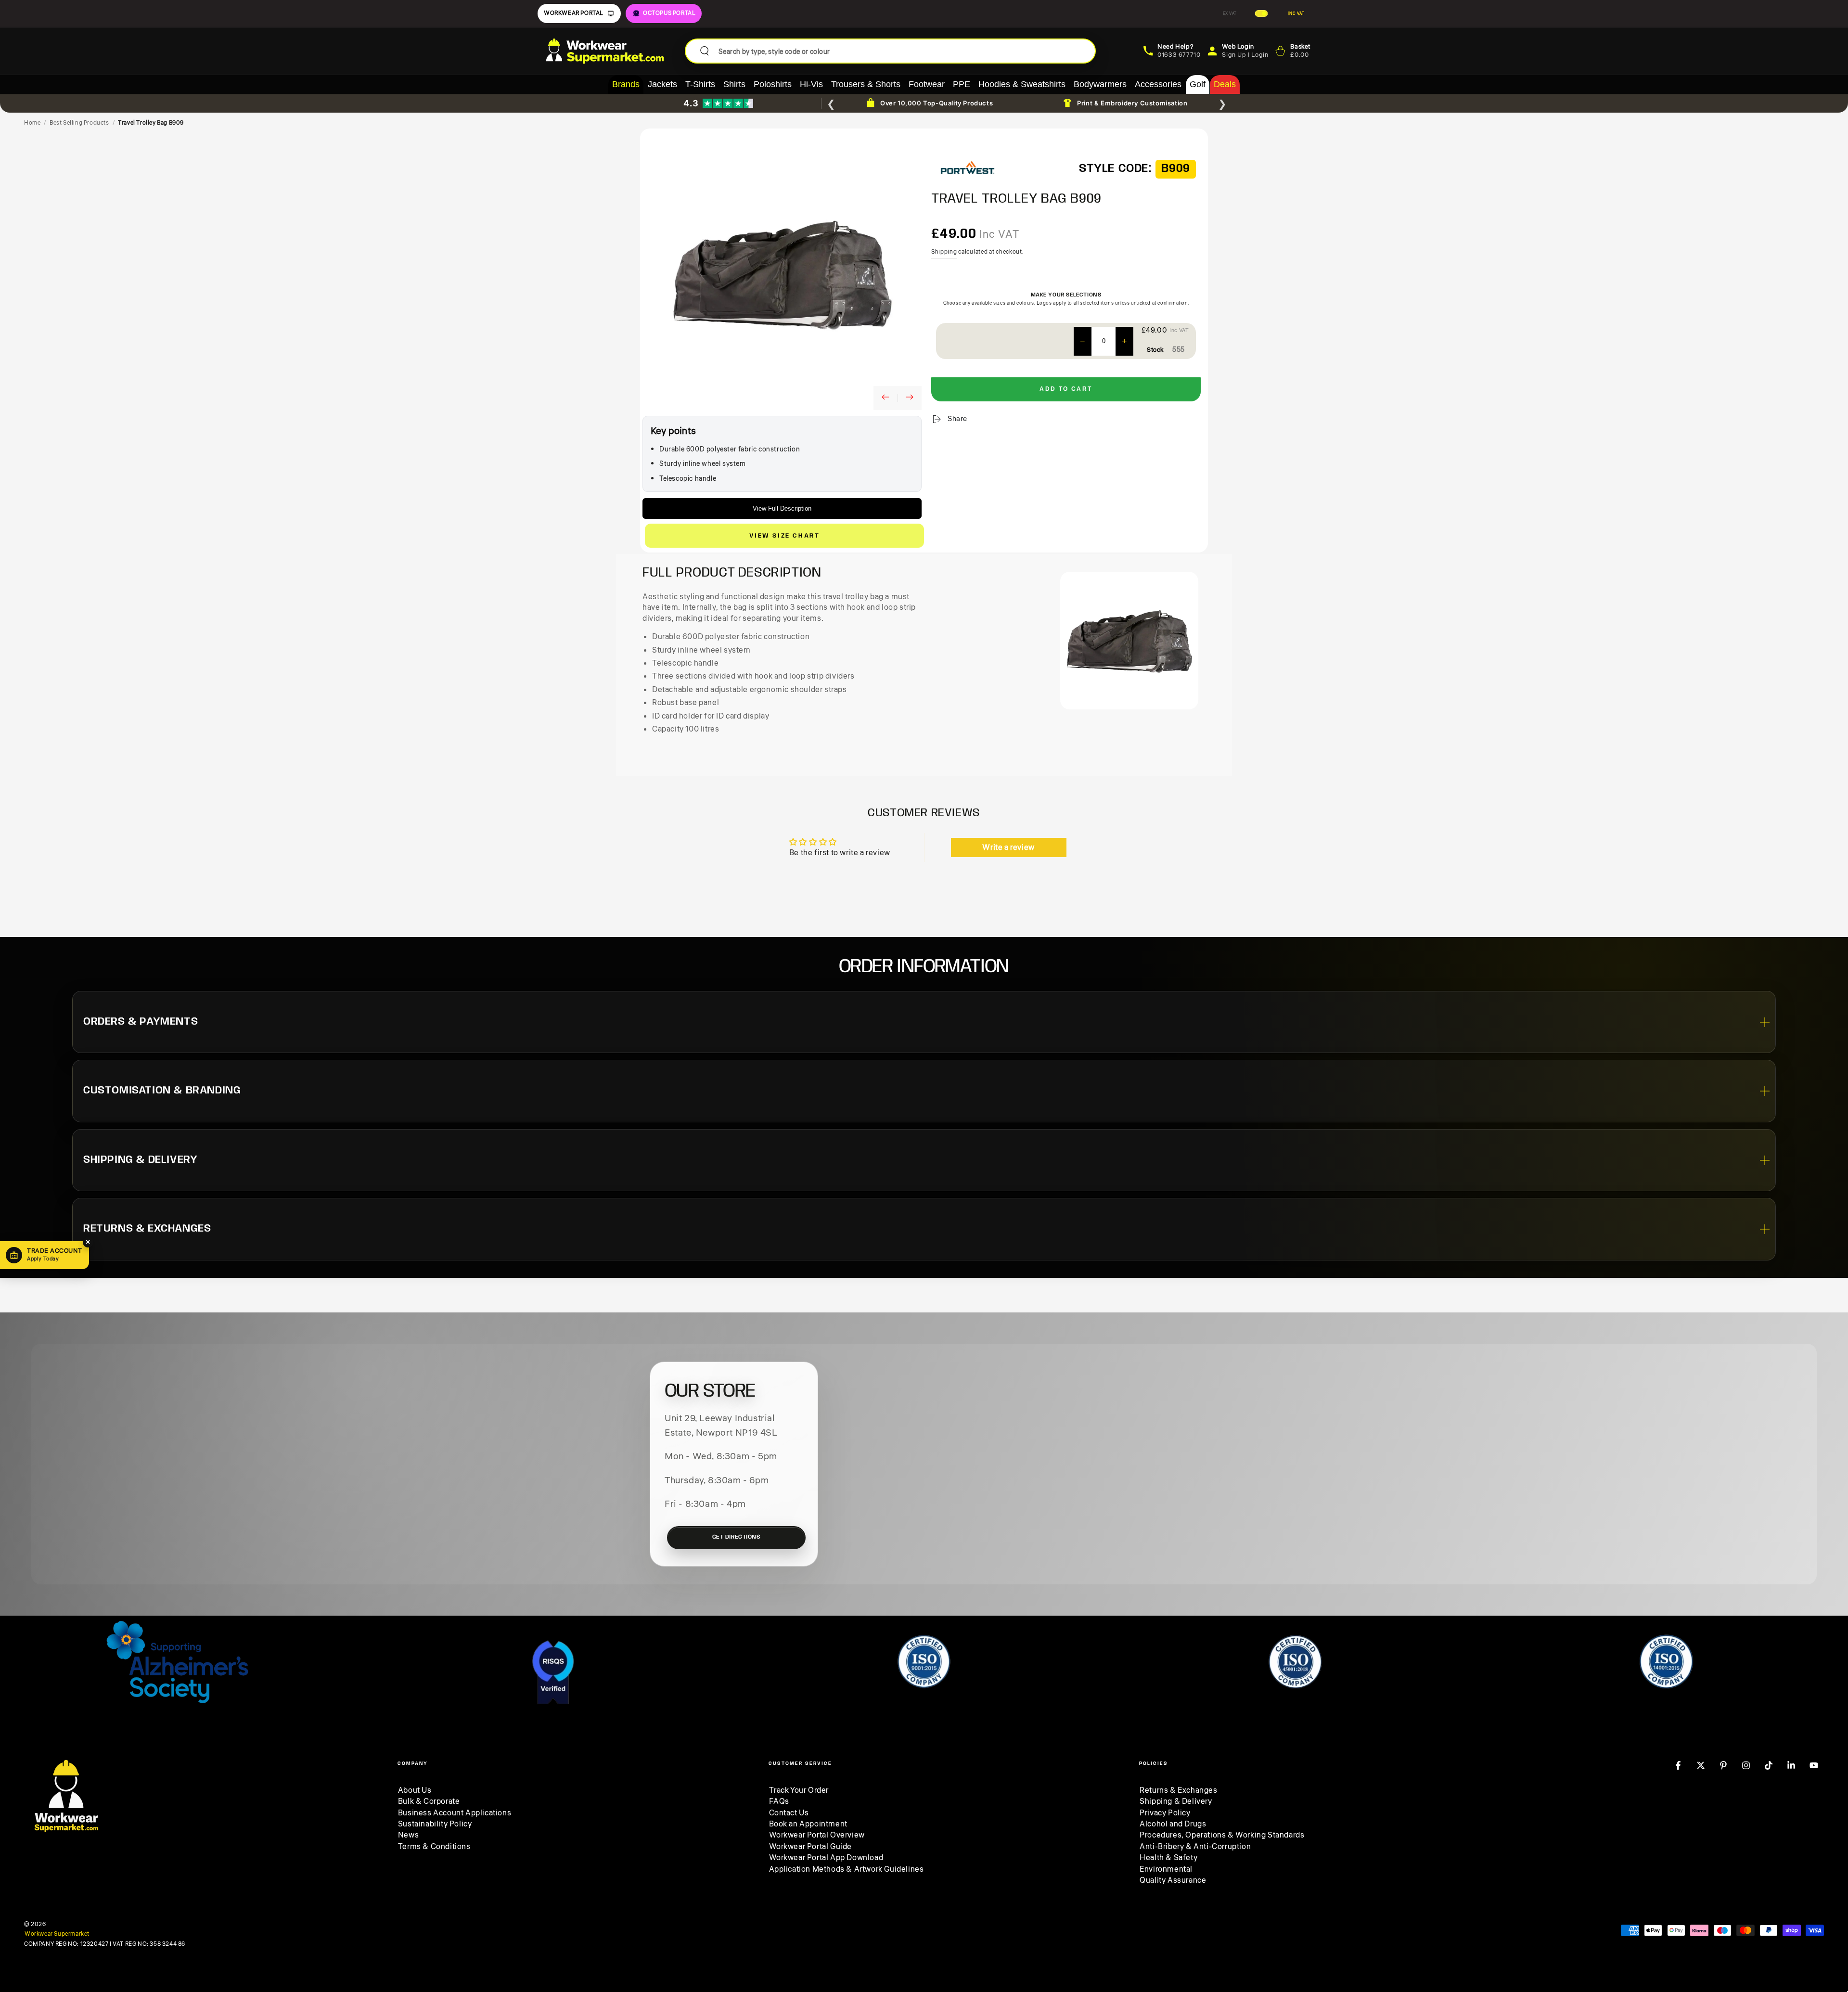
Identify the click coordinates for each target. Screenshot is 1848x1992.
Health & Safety (1168, 1858)
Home (32, 123)
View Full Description (782, 508)
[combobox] (903, 51)
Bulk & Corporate (429, 1801)
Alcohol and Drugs (1173, 1824)
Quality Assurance (1173, 1880)
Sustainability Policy (435, 1824)
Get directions (737, 1537)
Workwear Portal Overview (817, 1835)
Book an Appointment (808, 1824)
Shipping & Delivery (1176, 1801)
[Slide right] (910, 398)
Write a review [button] (1008, 848)
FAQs (779, 1801)
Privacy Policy (1165, 1813)
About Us (415, 1790)
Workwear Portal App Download (826, 1858)
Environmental (1166, 1869)
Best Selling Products (79, 123)
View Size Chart (785, 536)
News (408, 1835)
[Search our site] (705, 51)
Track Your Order (799, 1790)
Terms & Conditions (434, 1847)
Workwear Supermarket (57, 1934)
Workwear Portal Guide (811, 1847)
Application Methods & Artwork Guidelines (847, 1869)
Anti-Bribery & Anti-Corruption (1195, 1847)
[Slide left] (885, 398)
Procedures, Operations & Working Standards (1222, 1835)
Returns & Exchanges (1178, 1790)
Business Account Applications (455, 1813)
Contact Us (789, 1813)
